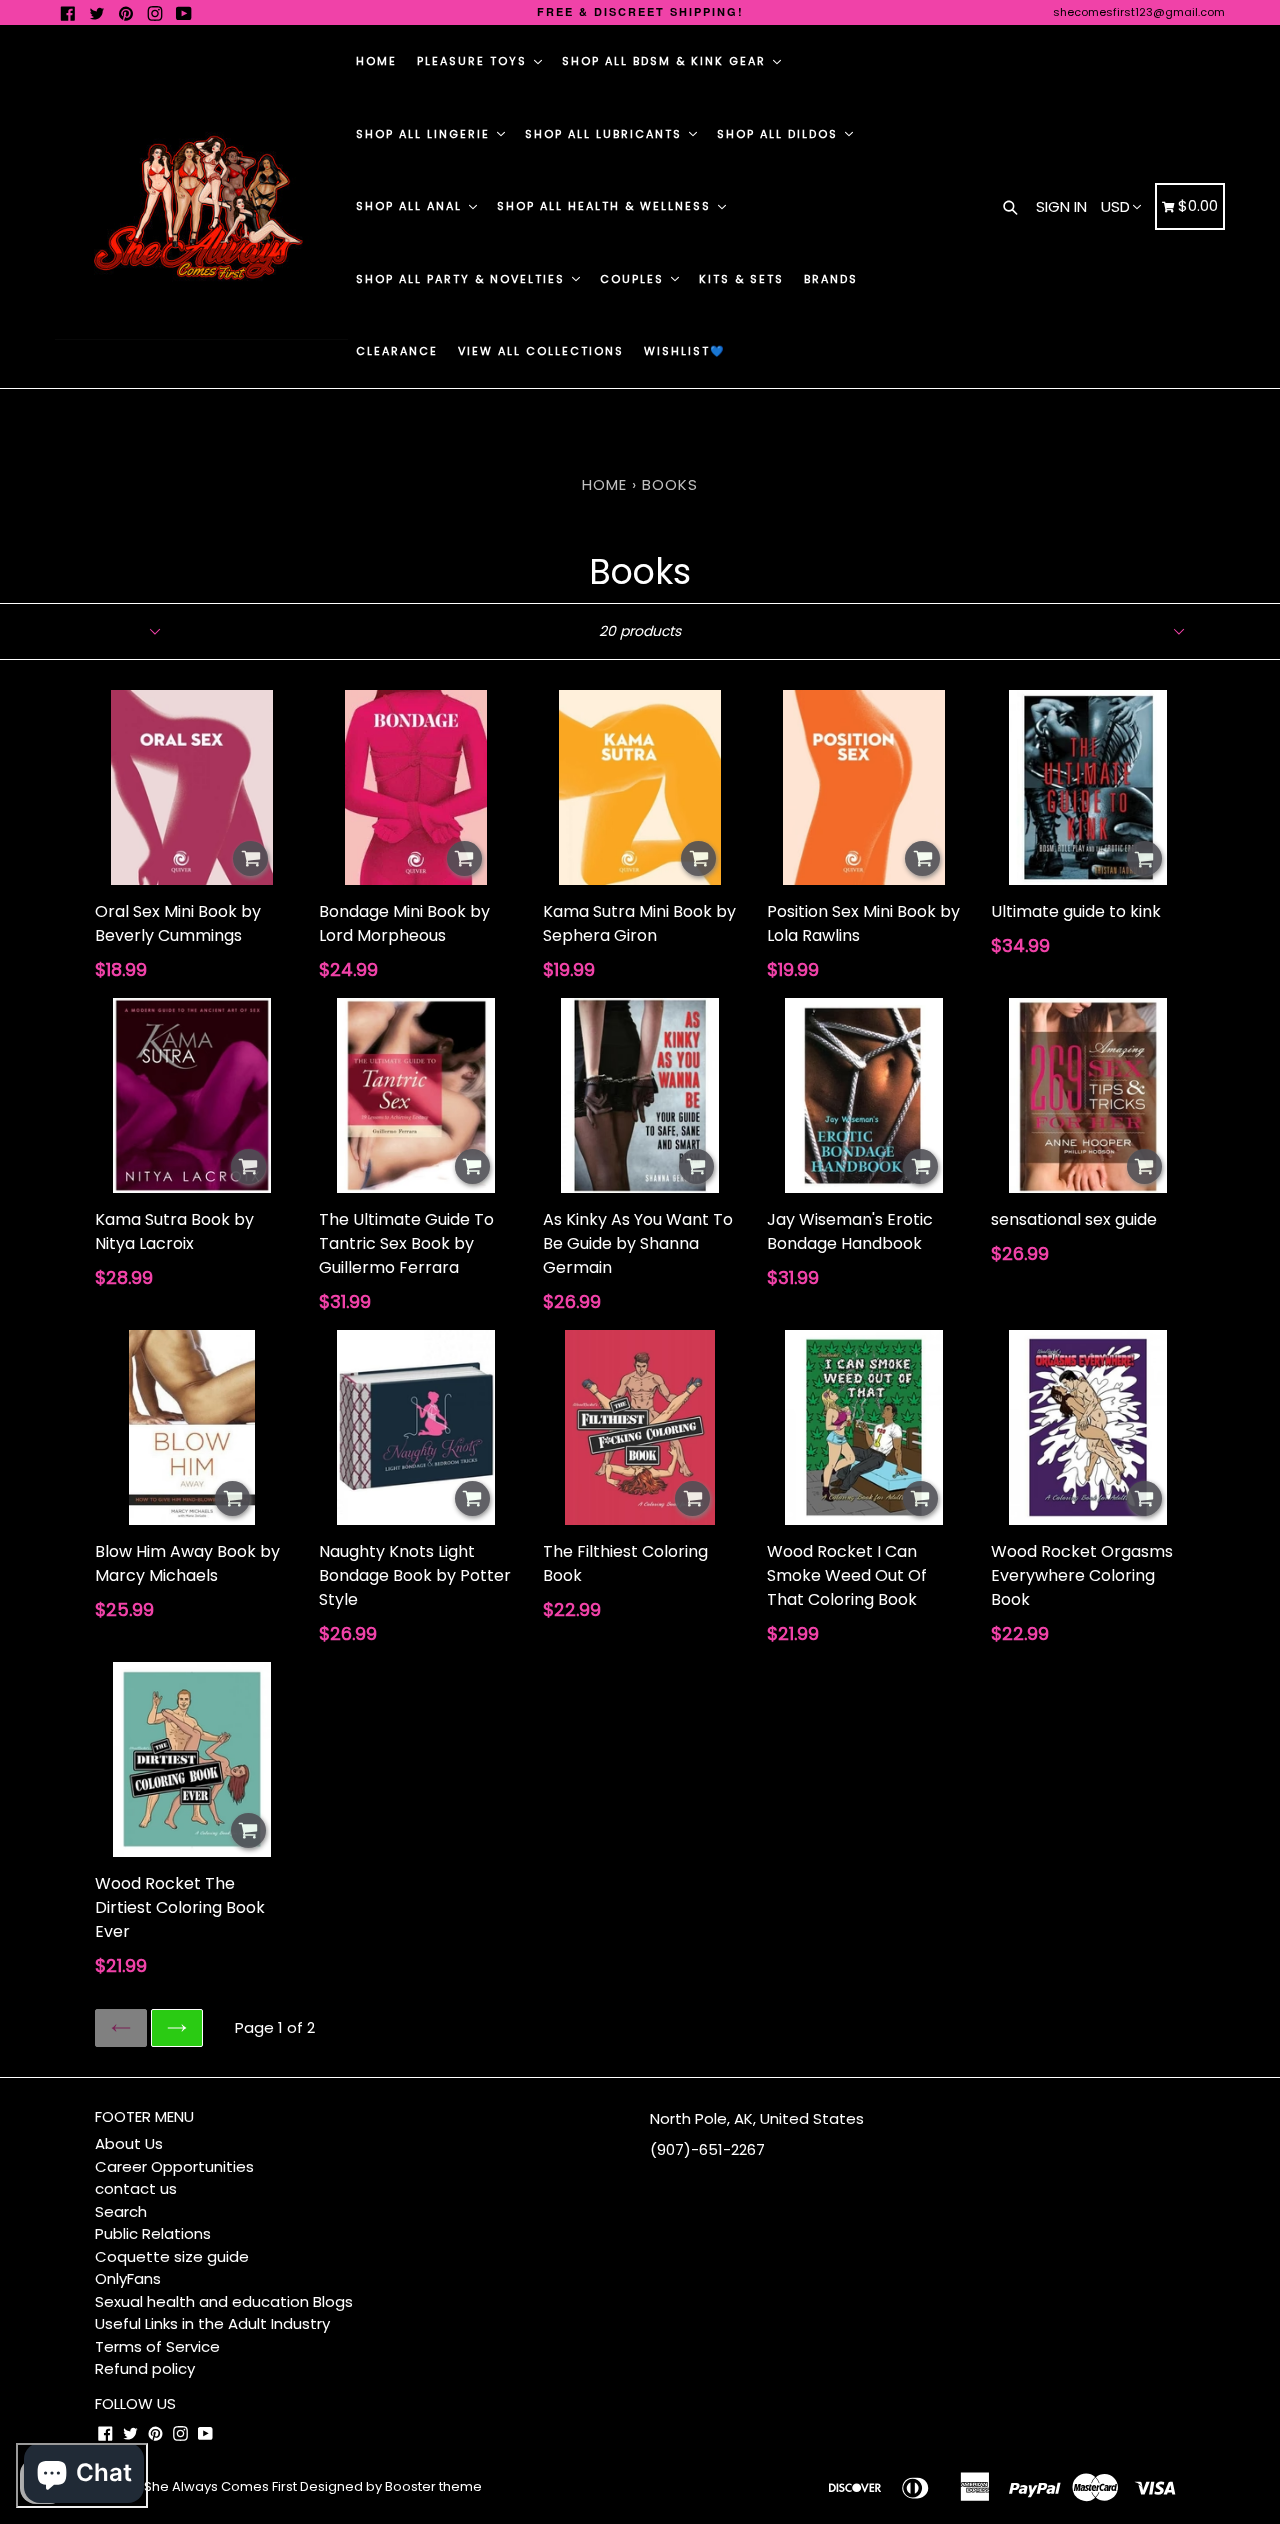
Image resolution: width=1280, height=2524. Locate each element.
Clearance (397, 351)
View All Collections (541, 351)
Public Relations (153, 2233)
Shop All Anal (411, 206)
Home (376, 61)
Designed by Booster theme (391, 2486)
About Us (129, 2143)
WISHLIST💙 (685, 351)
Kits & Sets (741, 279)
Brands (831, 279)
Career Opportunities (174, 2166)
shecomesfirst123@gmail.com (1139, 12)
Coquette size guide (172, 2256)
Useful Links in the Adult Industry (212, 2323)
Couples (634, 279)
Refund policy (145, 2368)
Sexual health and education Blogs (224, 2301)
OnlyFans (128, 2278)
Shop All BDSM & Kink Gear (666, 61)
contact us (136, 2188)
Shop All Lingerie (425, 134)
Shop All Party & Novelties (463, 279)
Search (121, 2211)
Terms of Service (157, 2346)
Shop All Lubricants (606, 134)
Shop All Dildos (780, 134)
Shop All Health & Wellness (606, 206)
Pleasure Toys (474, 61)
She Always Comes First (220, 2486)
